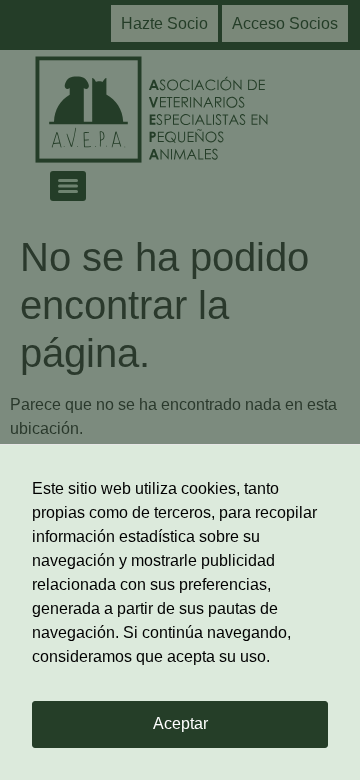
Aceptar (180, 723)
